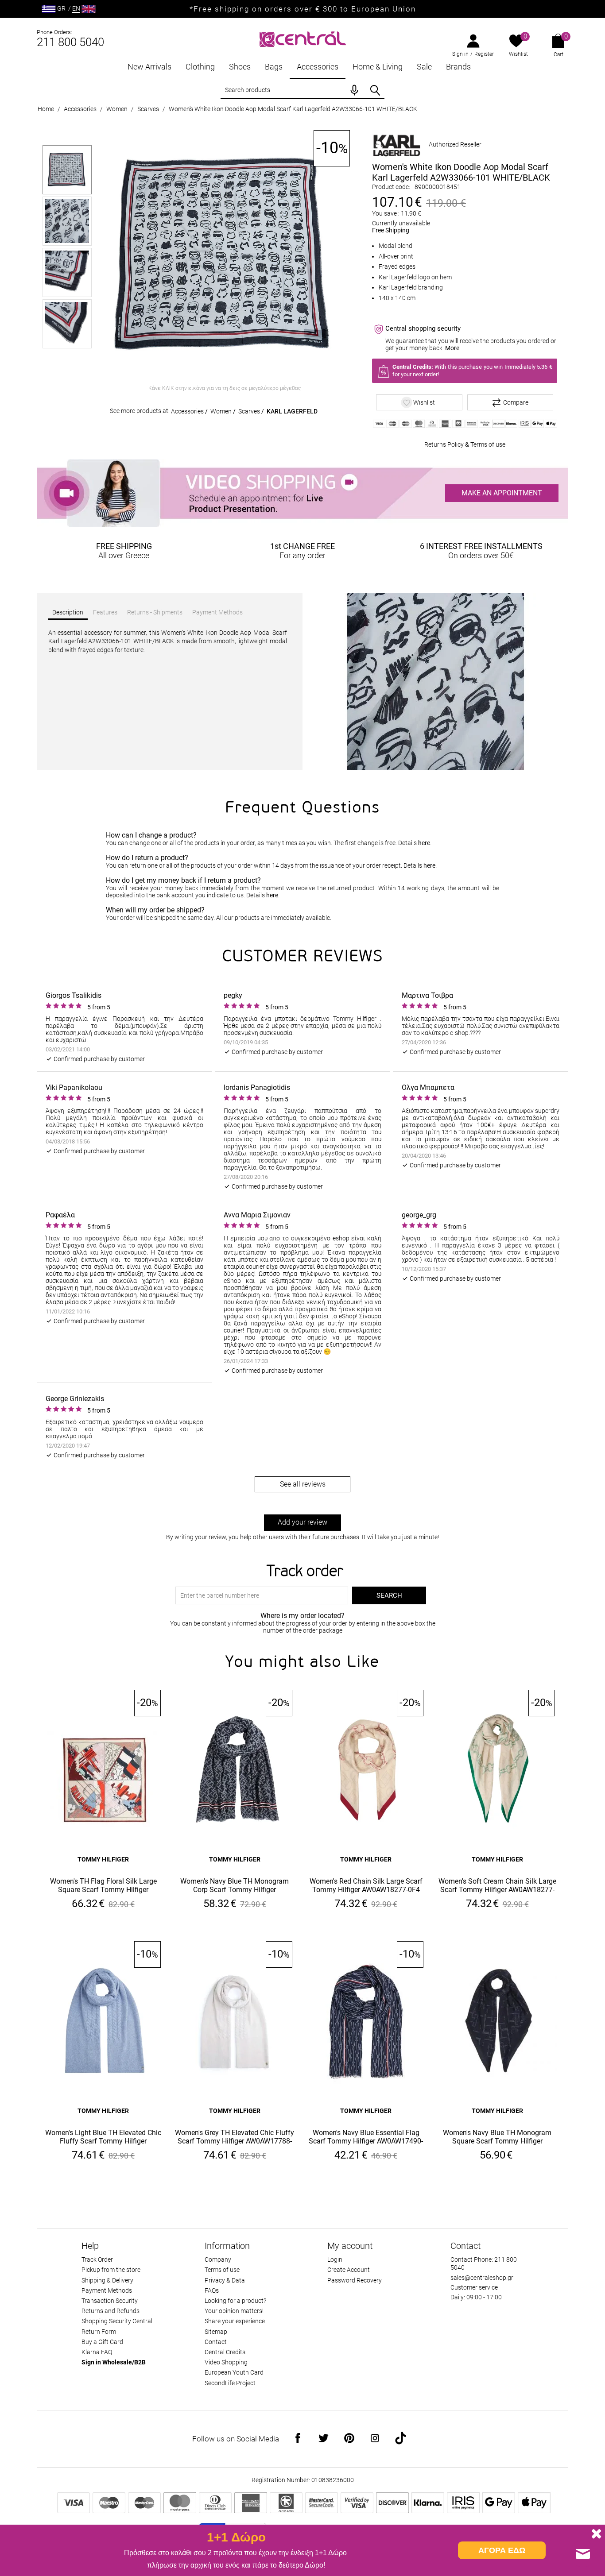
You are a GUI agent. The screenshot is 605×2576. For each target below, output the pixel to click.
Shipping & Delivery (107, 2280)
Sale (424, 67)
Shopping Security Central (117, 2321)
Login (335, 2259)
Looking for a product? (235, 2301)
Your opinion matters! (234, 2311)
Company (218, 2259)
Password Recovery (355, 2280)
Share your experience (235, 2321)
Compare (516, 402)
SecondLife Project (230, 2383)
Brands (458, 67)
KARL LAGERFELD (292, 411)
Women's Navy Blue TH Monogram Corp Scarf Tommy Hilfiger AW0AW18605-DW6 (235, 1886)
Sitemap (216, 2332)
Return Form (99, 2332)
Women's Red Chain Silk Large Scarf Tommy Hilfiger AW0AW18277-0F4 (366, 1885)
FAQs (212, 2290)
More (452, 348)
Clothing (200, 67)
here (424, 843)
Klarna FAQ (97, 2352)
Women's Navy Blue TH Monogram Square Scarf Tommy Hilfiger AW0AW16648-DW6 (497, 2137)
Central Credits (225, 2352)
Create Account (349, 2270)
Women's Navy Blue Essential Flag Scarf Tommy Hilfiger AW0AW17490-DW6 (366, 2137)
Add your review (302, 1522)
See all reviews (303, 1484)
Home (46, 109)
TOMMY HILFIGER (103, 1859)
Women (117, 109)
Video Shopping (226, 2362)
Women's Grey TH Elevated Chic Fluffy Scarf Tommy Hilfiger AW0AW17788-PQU (235, 2137)
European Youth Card (234, 2372)
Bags (274, 67)
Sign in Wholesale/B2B (114, 2362)
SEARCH (389, 1595)
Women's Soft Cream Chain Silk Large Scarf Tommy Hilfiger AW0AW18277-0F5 (497, 1886)
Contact (216, 2342)
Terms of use (488, 444)
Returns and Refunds (111, 2311)
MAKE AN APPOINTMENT (502, 493)
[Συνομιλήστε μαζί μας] (583, 2554)
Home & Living (378, 67)
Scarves (148, 109)
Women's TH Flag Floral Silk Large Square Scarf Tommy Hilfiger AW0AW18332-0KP (103, 1886)
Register (484, 54)
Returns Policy (444, 444)
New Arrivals (149, 67)
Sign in (460, 54)
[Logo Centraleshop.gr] (303, 38)
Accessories (318, 67)
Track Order (97, 2259)
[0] (516, 42)
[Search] (375, 90)
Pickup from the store (111, 2270)
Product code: (391, 187)
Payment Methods (107, 2290)
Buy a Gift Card (102, 2342)
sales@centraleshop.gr (482, 2278)
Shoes (240, 67)
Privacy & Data (225, 2280)
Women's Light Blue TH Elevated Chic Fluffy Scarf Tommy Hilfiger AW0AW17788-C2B (103, 2137)
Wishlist (518, 54)
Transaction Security (110, 2301)
